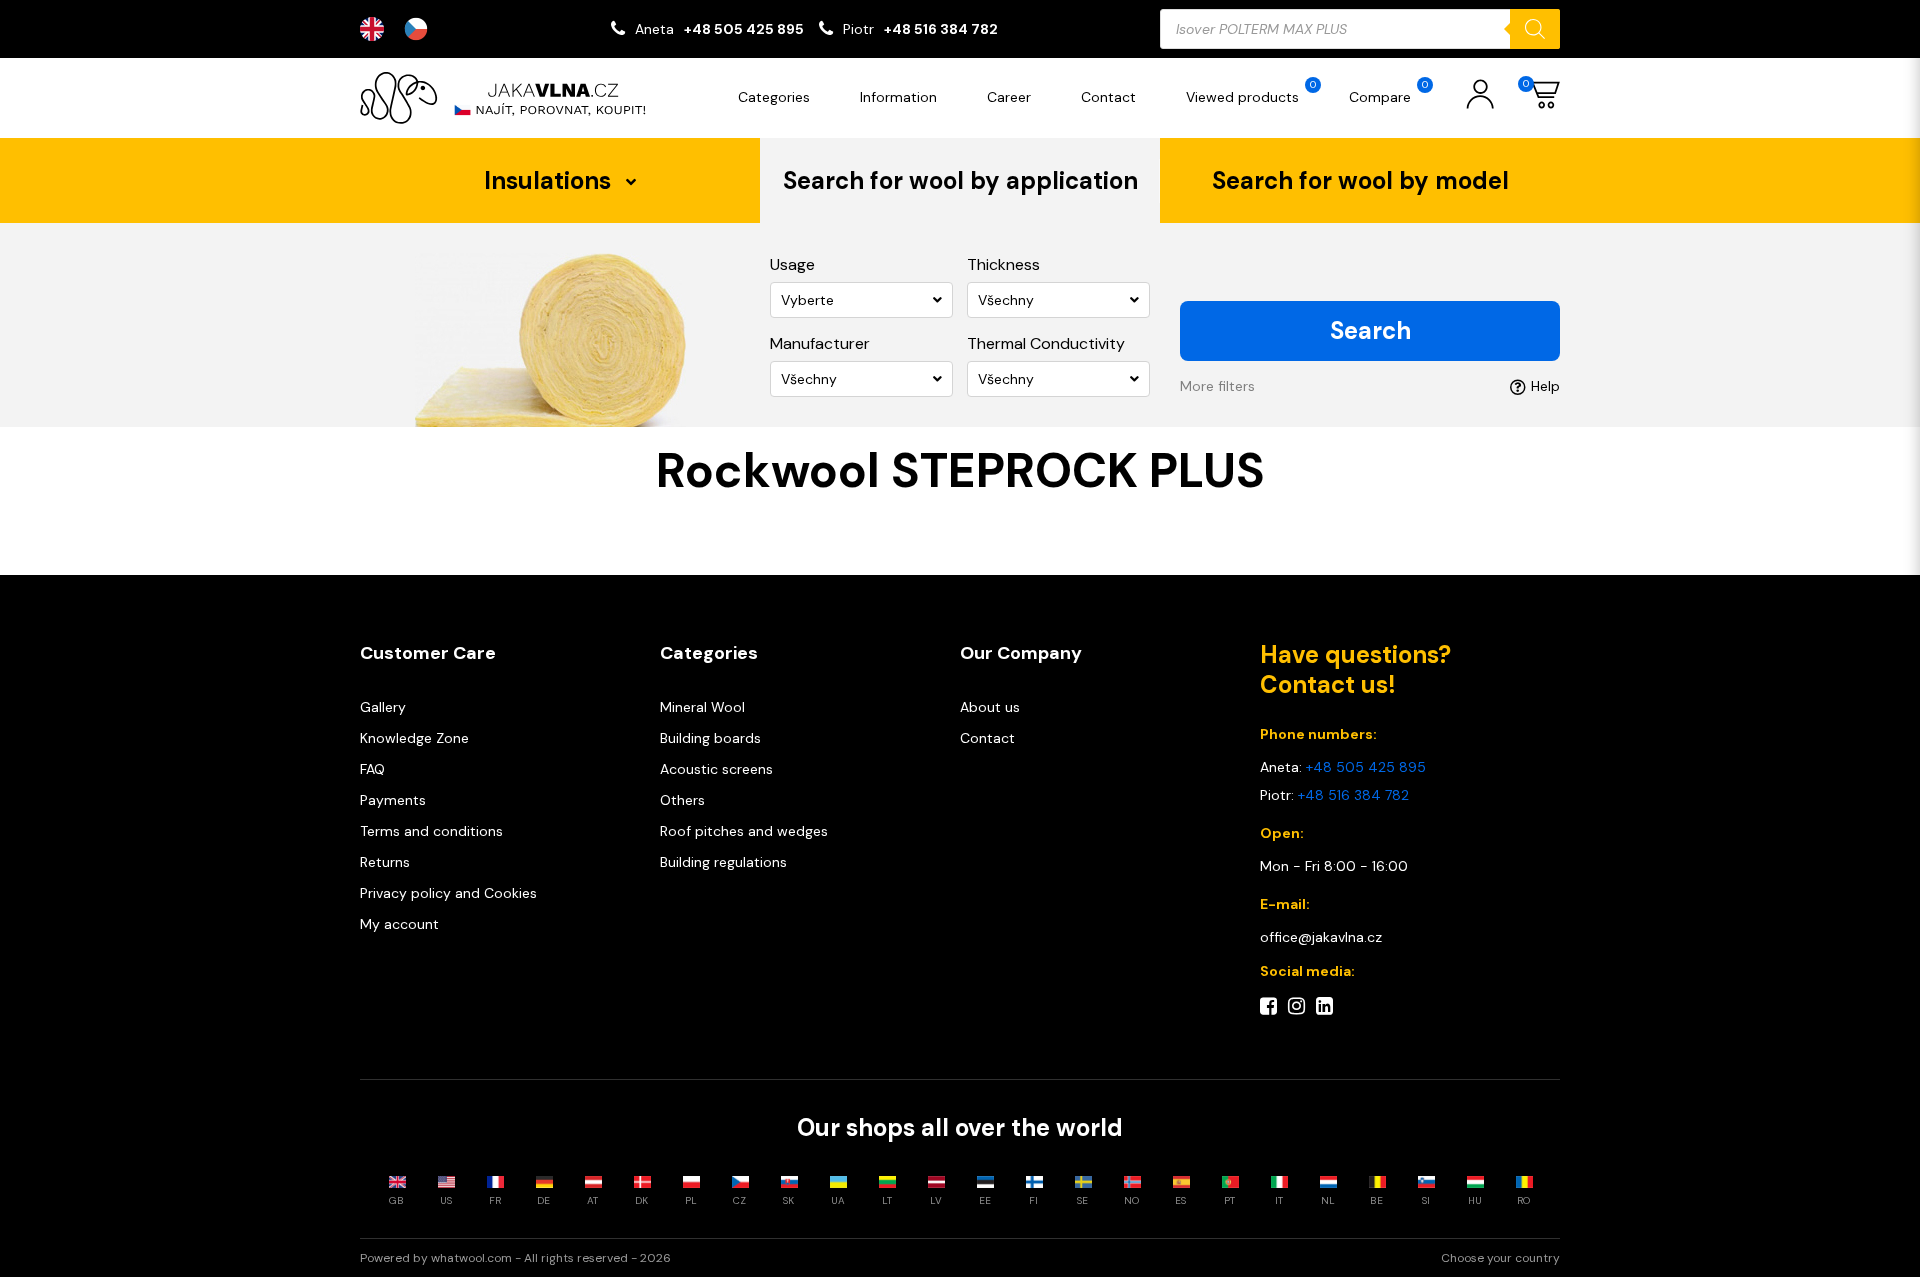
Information (898, 97)
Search (1370, 330)
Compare (1388, 92)
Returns (385, 862)
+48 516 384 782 (941, 29)
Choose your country (1500, 1258)
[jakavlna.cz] (510, 98)
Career (1009, 97)
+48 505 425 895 (744, 29)
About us (990, 707)
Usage (792, 264)
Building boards (710, 738)
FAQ (372, 769)
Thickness (1003, 264)
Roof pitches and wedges (744, 831)
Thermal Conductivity (1046, 343)
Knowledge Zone (414, 738)
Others (682, 800)
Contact (1108, 97)
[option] (421, 29)
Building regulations (723, 862)
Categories (774, 97)
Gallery (383, 707)
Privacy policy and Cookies (448, 893)
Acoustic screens (716, 769)
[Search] (1535, 29)
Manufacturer (820, 343)
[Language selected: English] (404, 29)
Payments (393, 800)
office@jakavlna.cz (1321, 937)
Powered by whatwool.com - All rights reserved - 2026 (515, 1258)
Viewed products (1251, 92)
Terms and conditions (431, 831)
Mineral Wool (702, 707)
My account (399, 924)
